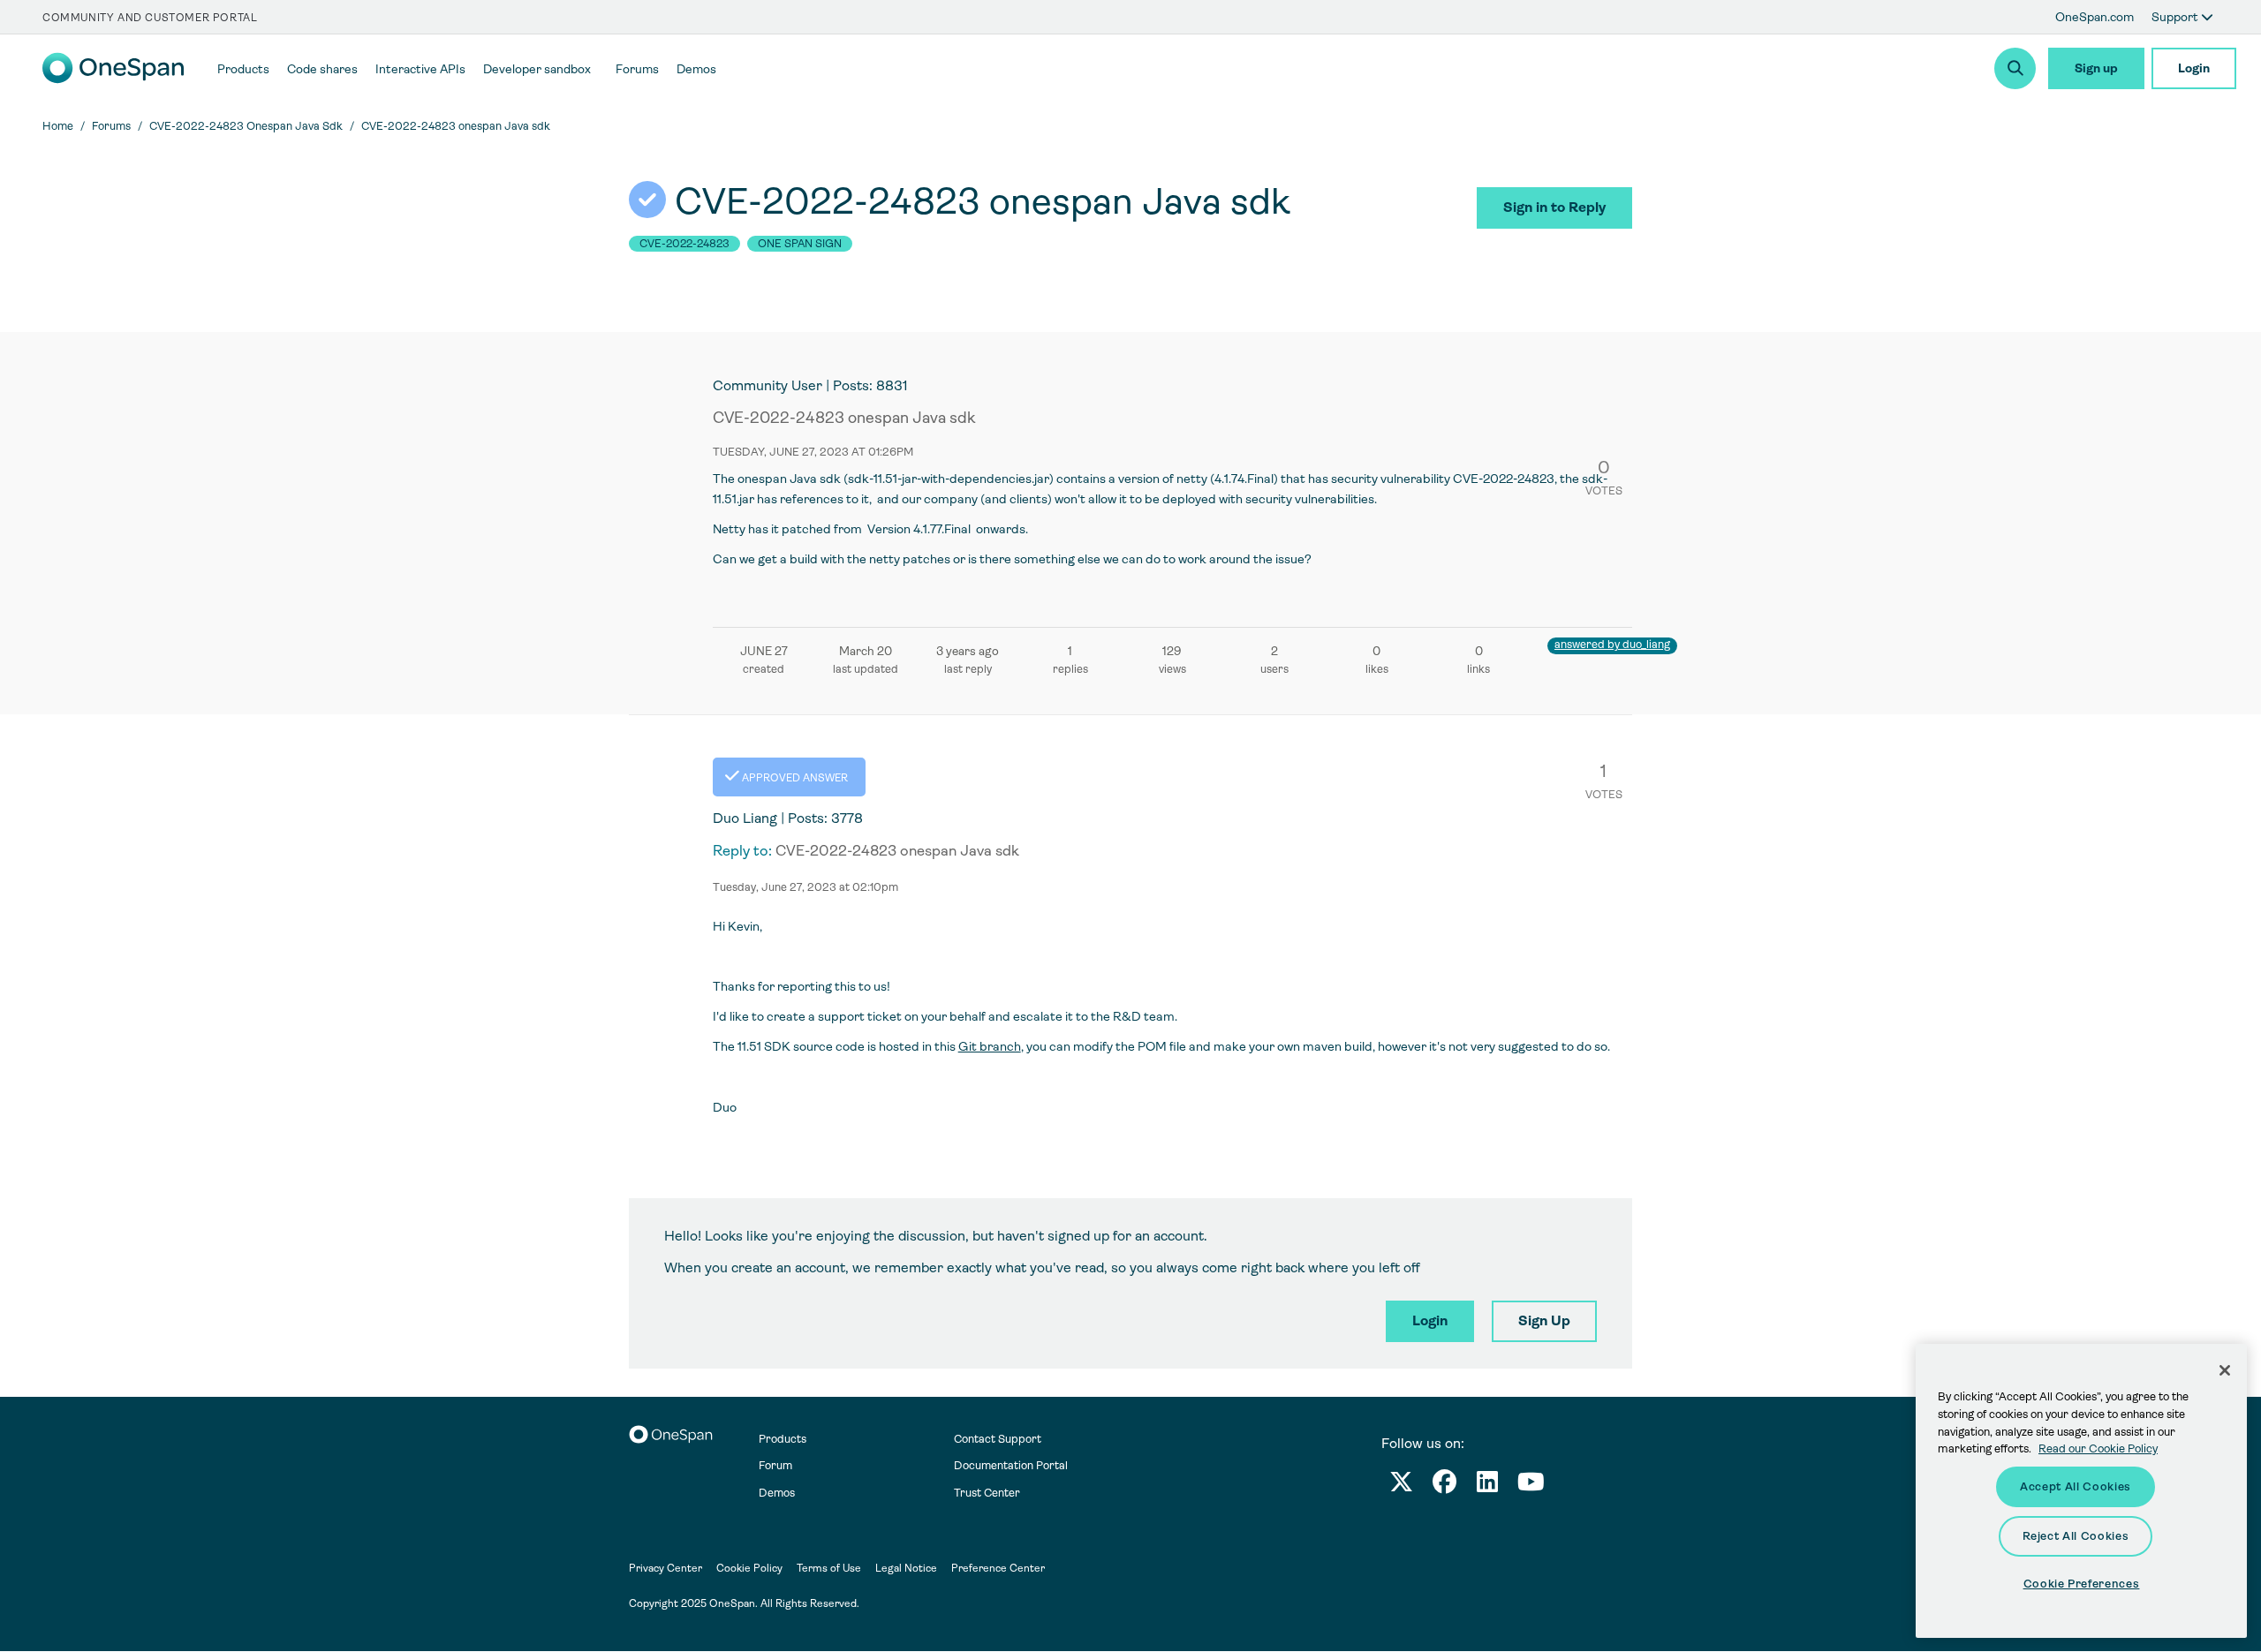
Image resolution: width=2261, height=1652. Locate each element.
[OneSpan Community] (113, 79)
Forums (111, 126)
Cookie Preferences (2082, 1584)
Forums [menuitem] (637, 69)
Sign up (2096, 68)
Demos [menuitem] (696, 69)
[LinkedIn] (1487, 1486)
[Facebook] (1444, 1486)
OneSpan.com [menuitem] (2095, 17)
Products (783, 1439)
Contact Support (998, 1439)
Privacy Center (665, 1568)
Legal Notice (906, 1568)
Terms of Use (829, 1568)
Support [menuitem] (2176, 17)
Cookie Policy (749, 1568)
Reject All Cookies (2076, 1536)
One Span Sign (800, 244)
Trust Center (987, 1493)
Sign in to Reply (1554, 207)
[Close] (2225, 1370)
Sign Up (1544, 1320)
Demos (777, 1493)
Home (58, 126)
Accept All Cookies (2076, 1486)
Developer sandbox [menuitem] (537, 69)
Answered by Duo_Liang (1612, 644)
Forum (775, 1465)
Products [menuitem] (243, 69)
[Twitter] (1401, 1486)
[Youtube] (1531, 1486)
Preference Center (998, 1568)
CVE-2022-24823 (684, 244)
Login (2194, 68)
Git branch (990, 1046)
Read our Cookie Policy (2098, 1448)
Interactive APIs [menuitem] (420, 69)
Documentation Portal (1011, 1465)
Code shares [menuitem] (322, 69)
